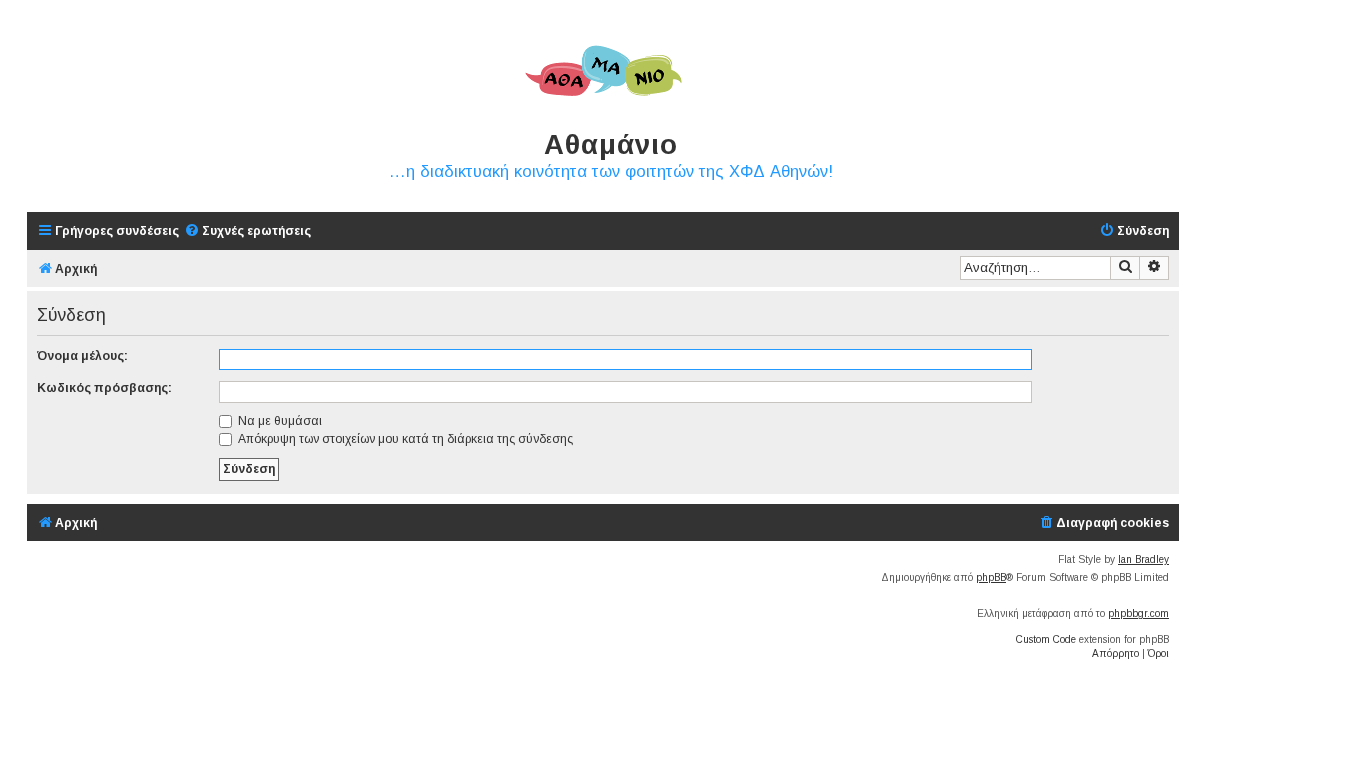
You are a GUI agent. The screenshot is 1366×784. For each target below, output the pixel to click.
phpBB (991, 577)
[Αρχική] (603, 72)
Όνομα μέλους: (82, 356)
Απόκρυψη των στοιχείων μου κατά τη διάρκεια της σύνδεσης (404, 439)
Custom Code (1046, 639)
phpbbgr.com (1138, 613)
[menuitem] (247, 231)
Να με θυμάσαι (278, 421)
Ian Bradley (1143, 559)
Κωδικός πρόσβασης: (104, 388)
